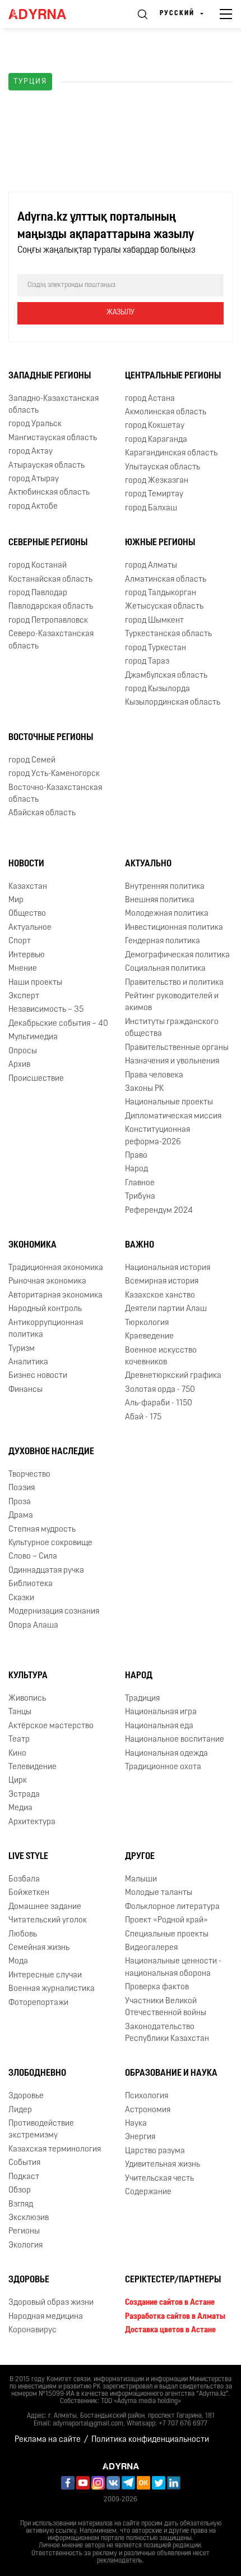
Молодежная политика (167, 914)
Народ (136, 1169)
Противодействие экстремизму (41, 2130)
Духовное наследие (51, 1452)
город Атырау (34, 479)
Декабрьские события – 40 (58, 1024)
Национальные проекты (169, 1102)
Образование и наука (171, 2073)
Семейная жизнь (39, 1948)
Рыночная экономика (47, 1282)
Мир (16, 900)
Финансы (26, 1390)
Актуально (148, 864)
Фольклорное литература (172, 1907)
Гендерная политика (163, 941)
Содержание (148, 2192)
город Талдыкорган (161, 593)
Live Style (28, 1857)
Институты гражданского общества (172, 1028)
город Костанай (38, 566)
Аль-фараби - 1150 (159, 1403)
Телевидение (33, 1767)
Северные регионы (48, 543)
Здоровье (26, 2096)
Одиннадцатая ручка (46, 1571)
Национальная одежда (166, 1754)
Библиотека (31, 1584)
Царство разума (155, 2151)
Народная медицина (46, 2317)
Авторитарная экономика (55, 1296)
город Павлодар (38, 593)
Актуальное (30, 928)
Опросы (23, 1051)
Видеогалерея (151, 1948)
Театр (19, 1740)
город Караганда (156, 440)
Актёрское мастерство (51, 1726)
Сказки (21, 1598)
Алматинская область (166, 580)
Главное (140, 1183)
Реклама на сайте (48, 2440)
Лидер (20, 2110)
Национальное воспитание (175, 1740)
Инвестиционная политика (174, 928)
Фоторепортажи (38, 2003)
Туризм (22, 1349)
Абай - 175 (143, 1417)
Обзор (20, 2191)
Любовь (23, 1935)
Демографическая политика (177, 955)
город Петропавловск (48, 621)
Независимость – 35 (46, 1010)
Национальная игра (161, 1712)
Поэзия (22, 1488)
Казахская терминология (55, 2150)
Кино (17, 1754)
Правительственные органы (177, 1048)
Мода (18, 1961)
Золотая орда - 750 (160, 1390)
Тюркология (147, 1323)
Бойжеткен (29, 1893)
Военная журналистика (52, 1989)
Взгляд (21, 2205)
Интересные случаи (45, 1976)
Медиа (20, 1808)
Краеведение (149, 1337)
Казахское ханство (160, 1296)
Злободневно (37, 2073)
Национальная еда (159, 1726)
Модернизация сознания (54, 1612)
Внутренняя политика (165, 887)
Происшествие (36, 1079)
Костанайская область (50, 580)
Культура (28, 1676)
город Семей (32, 761)
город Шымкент (154, 621)
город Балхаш (151, 508)
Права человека (154, 1075)
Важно (140, 1245)
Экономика (33, 1245)
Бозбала (24, 1880)
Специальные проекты (167, 1935)
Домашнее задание (45, 1907)
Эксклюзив (29, 2218)
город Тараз (147, 662)
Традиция (142, 1699)
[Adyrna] (50, 14)
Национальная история (168, 1268)
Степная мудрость (42, 1530)
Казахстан (28, 887)
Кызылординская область (173, 703)
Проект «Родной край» (166, 1920)
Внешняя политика (160, 900)
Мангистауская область (53, 438)
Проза (20, 1502)
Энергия (140, 2137)
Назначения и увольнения (172, 1061)
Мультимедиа (33, 1037)
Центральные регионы (173, 376)
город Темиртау (154, 494)
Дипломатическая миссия (173, 1116)
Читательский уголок (48, 1920)
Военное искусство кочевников (161, 1356)
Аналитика (28, 1362)
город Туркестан (156, 648)
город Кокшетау (155, 426)
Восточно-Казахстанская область (55, 794)
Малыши (141, 1880)
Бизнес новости (38, 1376)
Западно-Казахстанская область (54, 405)
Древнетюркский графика (173, 1376)
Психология (147, 2096)
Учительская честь (159, 2179)
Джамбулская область (166, 676)
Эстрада (24, 1795)
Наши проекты (35, 983)
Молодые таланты (159, 1893)
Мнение (23, 969)
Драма (21, 1516)
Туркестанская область (168, 634)
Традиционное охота (163, 1767)
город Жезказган (157, 481)
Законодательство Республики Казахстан (167, 2033)
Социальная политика (165, 969)
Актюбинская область (49, 493)
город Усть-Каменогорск (54, 774)
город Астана (150, 399)
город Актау (31, 452)
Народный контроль (45, 1309)
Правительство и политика (174, 983)
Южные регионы (160, 543)
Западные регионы (50, 376)
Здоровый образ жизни (51, 2303)
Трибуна (140, 1197)
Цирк (18, 1781)
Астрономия (148, 2110)
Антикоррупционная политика (46, 1329)
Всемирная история (162, 1282)
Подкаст (24, 2177)
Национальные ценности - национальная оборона (173, 1967)
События (24, 2163)
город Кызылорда (157, 689)
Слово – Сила (33, 1557)
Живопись (27, 1699)
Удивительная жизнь (163, 2165)
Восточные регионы (51, 738)
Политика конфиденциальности (150, 2440)
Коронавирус (33, 2330)
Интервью (27, 955)
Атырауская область (47, 466)
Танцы (20, 1712)
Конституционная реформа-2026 (157, 1136)
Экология (26, 2246)
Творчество (29, 1475)
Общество (27, 914)
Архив (19, 1065)
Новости (26, 864)
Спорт (20, 941)
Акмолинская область (166, 412)
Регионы (24, 2232)
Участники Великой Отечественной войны (166, 2007)
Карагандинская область (171, 453)
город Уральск (35, 424)
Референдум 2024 (159, 1211)
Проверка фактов (157, 1987)
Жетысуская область (164, 607)
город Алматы (151, 566)
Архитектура (32, 1822)
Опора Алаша (33, 1626)
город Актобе (33, 507)
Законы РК (144, 1089)
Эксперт (24, 996)
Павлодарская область (51, 607)
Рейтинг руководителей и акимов (172, 1002)
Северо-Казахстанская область (51, 640)
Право (136, 1156)
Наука (136, 2124)
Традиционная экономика (56, 1268)
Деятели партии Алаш (166, 1309)
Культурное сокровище (50, 1543)
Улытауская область (163, 467)
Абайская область (42, 813)
